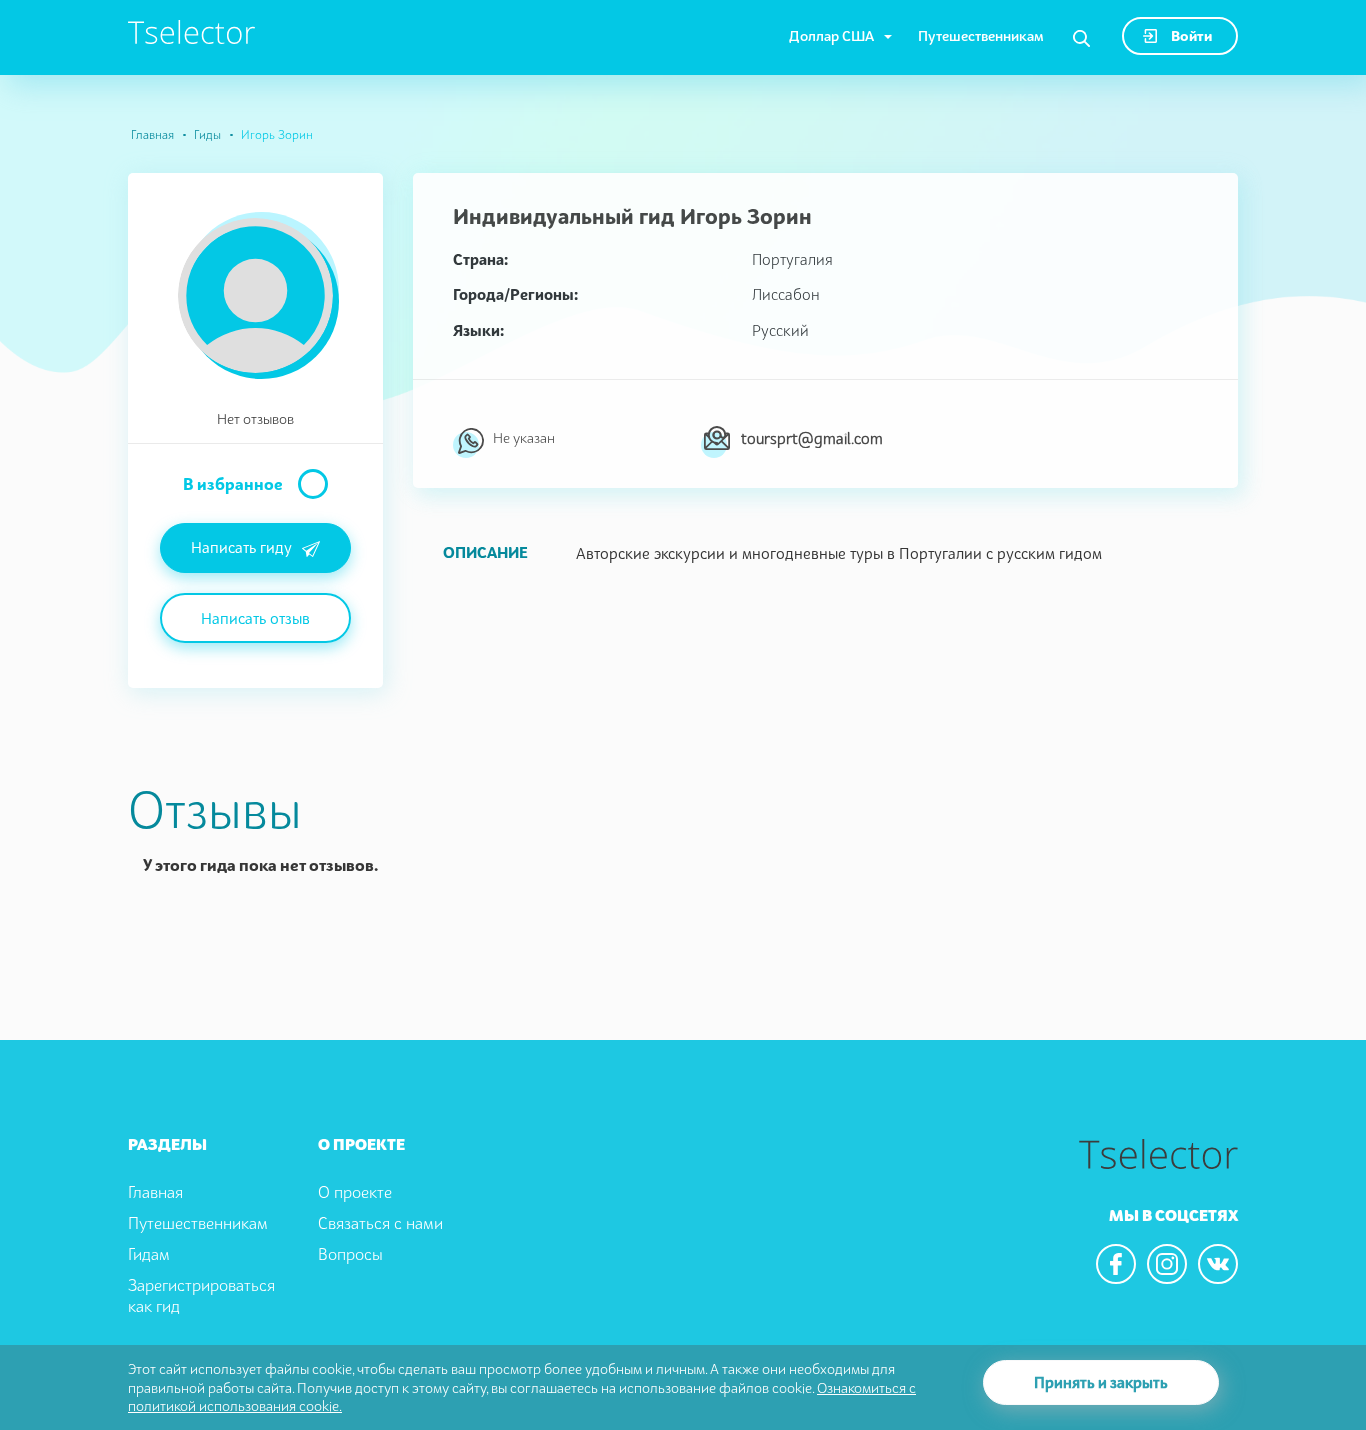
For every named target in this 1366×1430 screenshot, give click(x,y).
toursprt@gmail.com (812, 438)
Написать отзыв (255, 618)
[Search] (1081, 39)
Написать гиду (241, 547)
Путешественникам (981, 35)
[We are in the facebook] (1116, 1264)
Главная (152, 134)
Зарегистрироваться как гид (201, 1295)
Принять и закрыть (1101, 1382)
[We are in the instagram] (1167, 1264)
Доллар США (831, 35)
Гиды (207, 134)
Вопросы (350, 1254)
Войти (1190, 35)
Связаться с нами (380, 1223)
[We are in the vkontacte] (1218, 1264)
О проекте (355, 1192)
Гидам (149, 1254)
